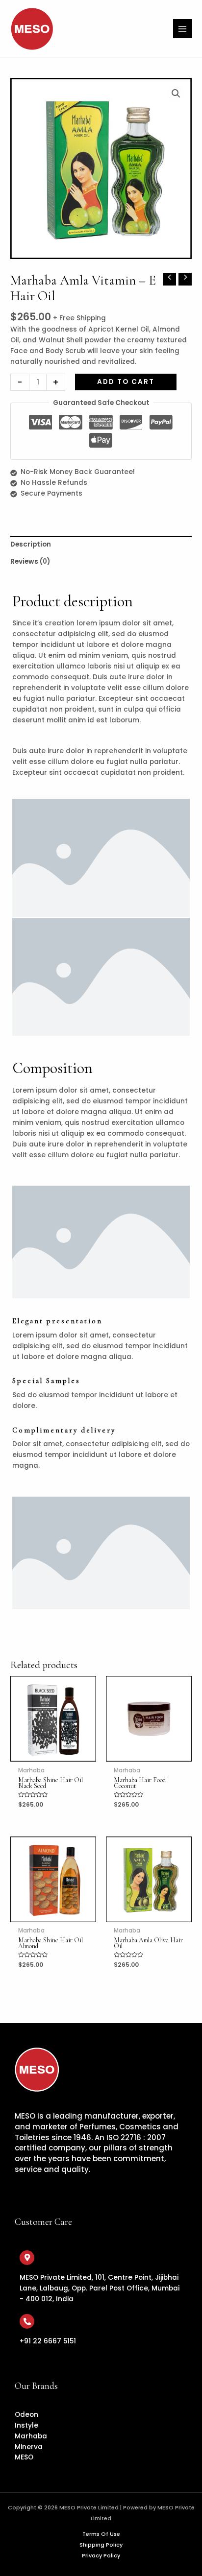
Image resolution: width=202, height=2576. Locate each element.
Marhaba (31, 2436)
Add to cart (126, 382)
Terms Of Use (101, 2534)
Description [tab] (31, 544)
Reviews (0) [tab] (30, 561)
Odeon (26, 2415)
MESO (24, 2457)
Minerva (29, 2447)
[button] (176, 94)
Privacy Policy (101, 2556)
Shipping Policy (101, 2545)
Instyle (26, 2425)
